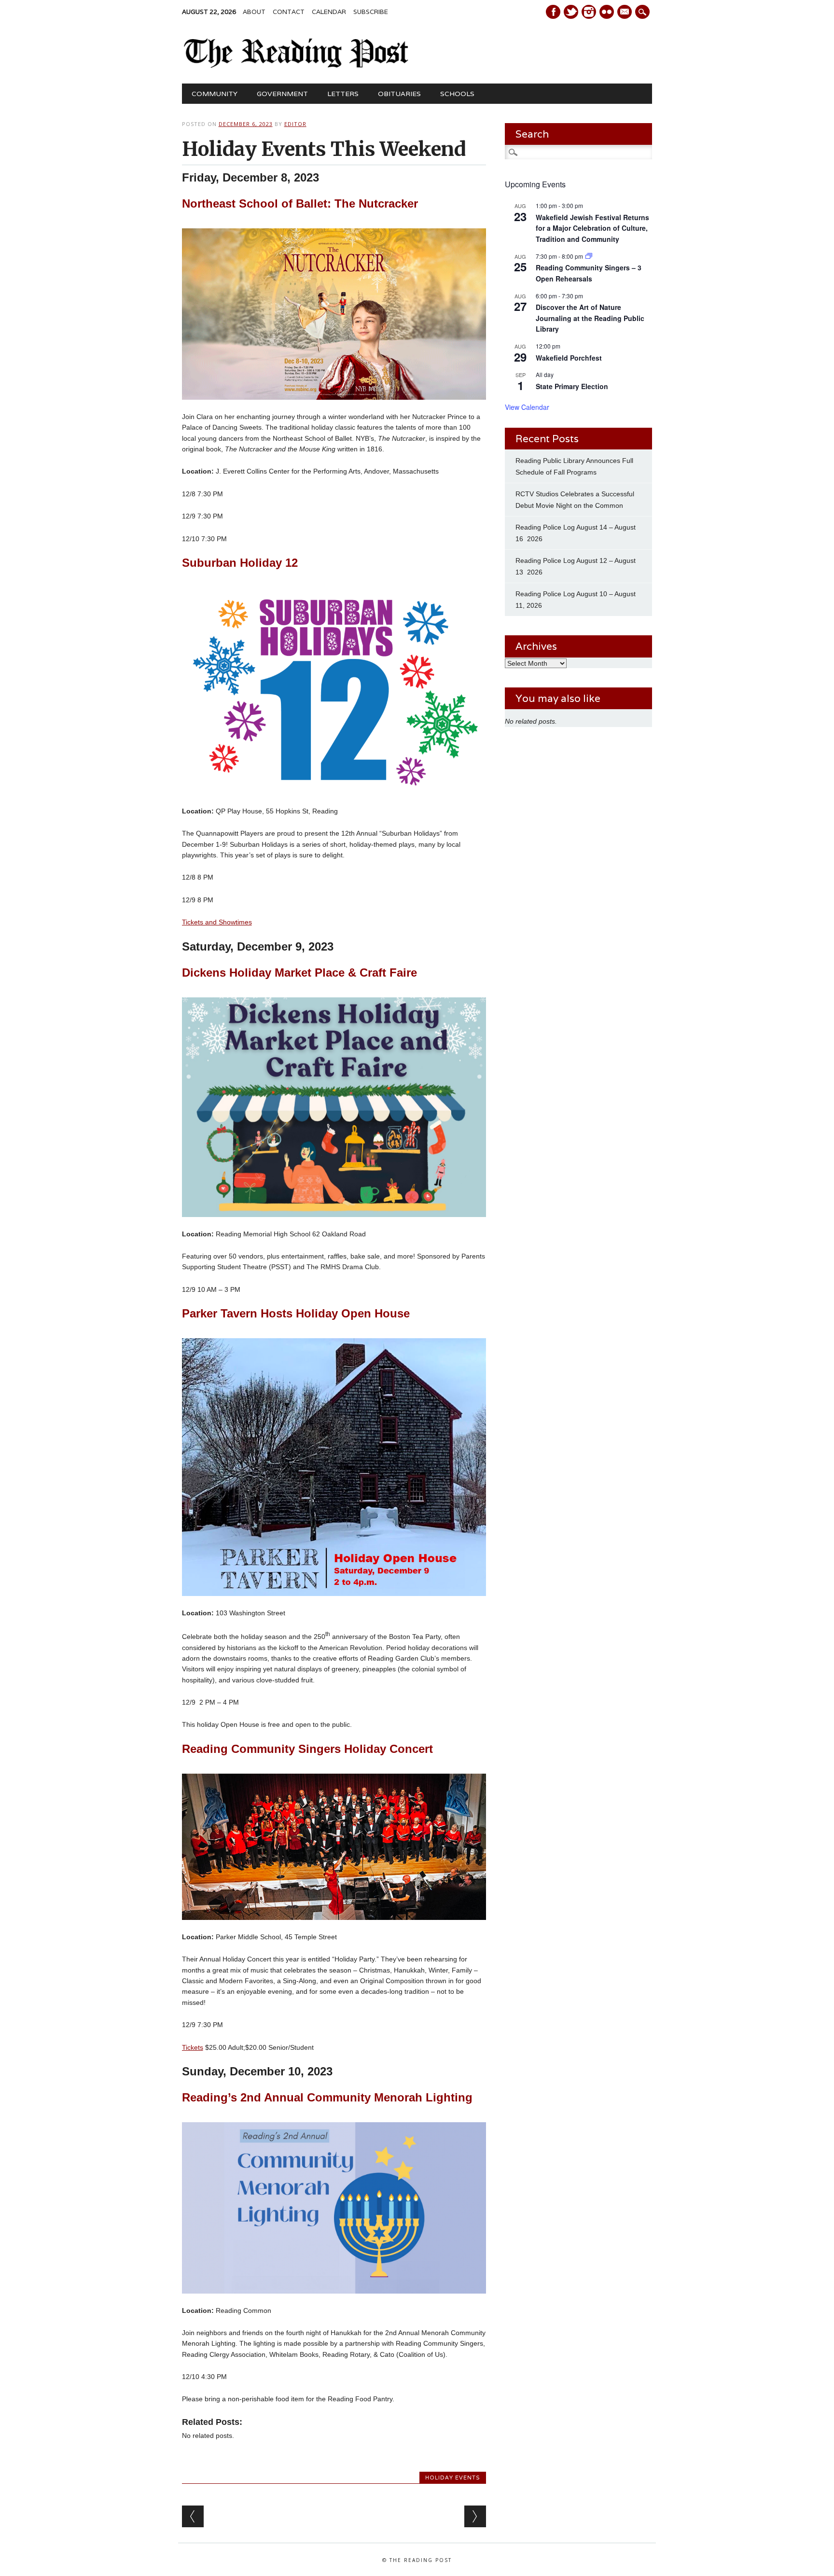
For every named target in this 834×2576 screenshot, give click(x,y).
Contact (289, 12)
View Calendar (527, 407)
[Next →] (475, 2516)
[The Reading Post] (297, 66)
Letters (343, 94)
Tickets (193, 2047)
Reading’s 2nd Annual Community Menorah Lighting (327, 2097)
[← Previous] (193, 2516)
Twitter (571, 12)
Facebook (553, 12)
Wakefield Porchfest (569, 358)
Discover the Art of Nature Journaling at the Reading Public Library (590, 318)
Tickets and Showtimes (217, 922)
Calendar (329, 12)
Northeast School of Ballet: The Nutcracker (300, 203)
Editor (295, 124)
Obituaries (399, 94)
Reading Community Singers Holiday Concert (307, 1749)
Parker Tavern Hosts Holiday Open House (296, 1313)
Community (215, 94)
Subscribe (371, 12)
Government (282, 94)
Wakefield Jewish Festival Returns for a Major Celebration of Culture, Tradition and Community (592, 228)
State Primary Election (572, 386)
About (254, 12)
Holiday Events (453, 2478)
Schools (457, 94)
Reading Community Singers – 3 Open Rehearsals (589, 273)
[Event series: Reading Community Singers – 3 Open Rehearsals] (589, 256)
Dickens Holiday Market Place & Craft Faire (299, 973)
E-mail (625, 13)
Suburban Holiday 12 (240, 563)
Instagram (589, 12)
